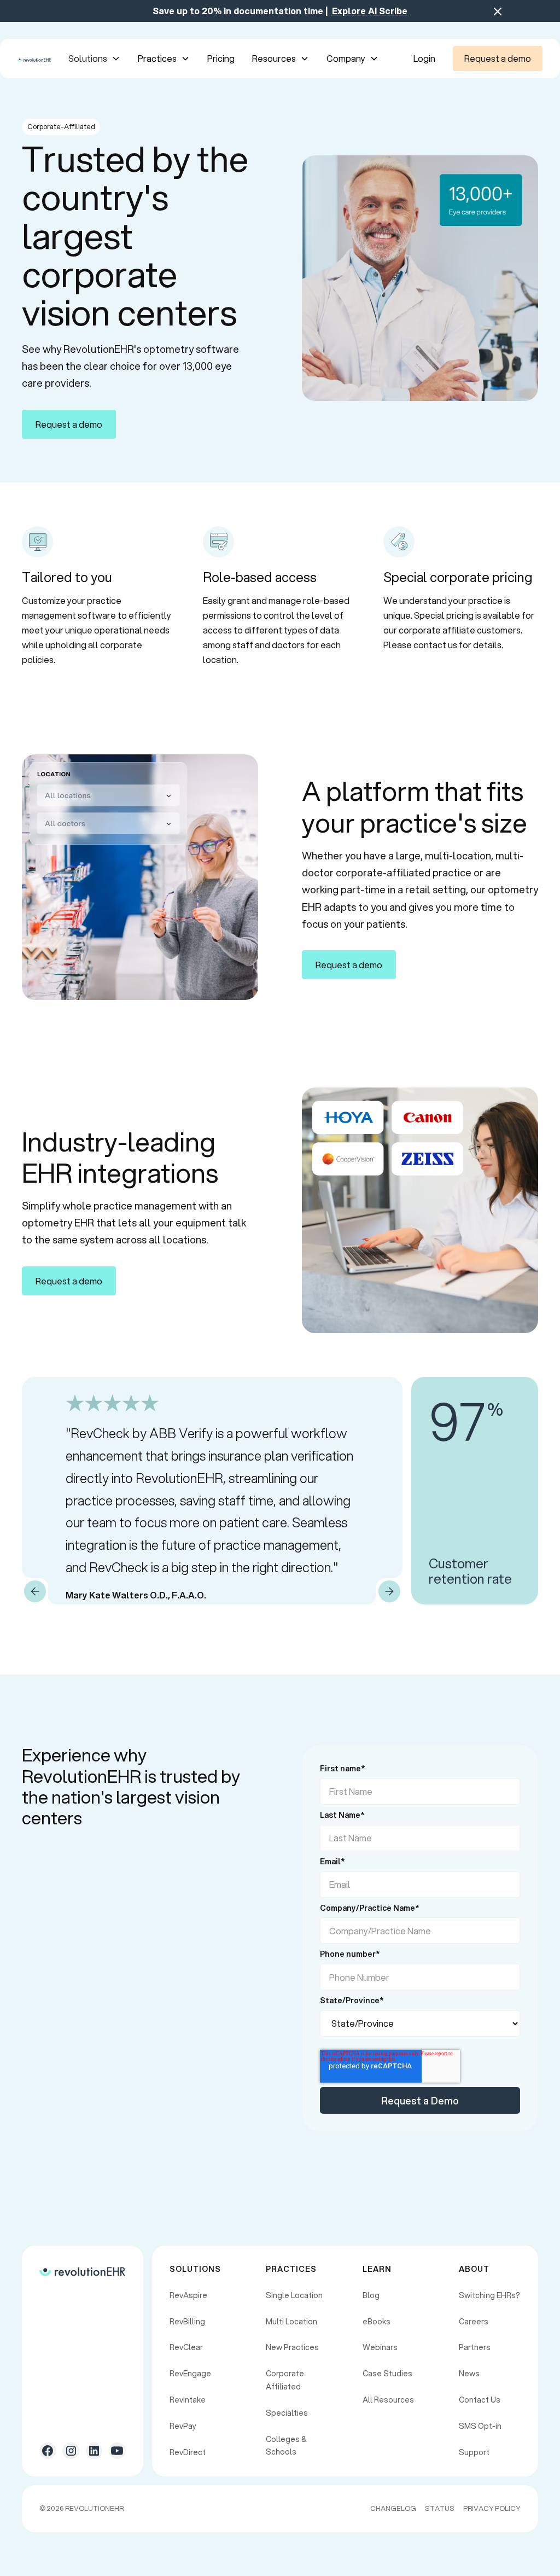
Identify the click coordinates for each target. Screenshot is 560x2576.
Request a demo (498, 58)
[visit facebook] (48, 2451)
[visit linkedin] (94, 2451)
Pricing (221, 58)
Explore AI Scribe (369, 11)
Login (424, 58)
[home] (34, 58)
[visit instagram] (71, 2451)
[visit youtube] (117, 2451)
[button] (94, 58)
